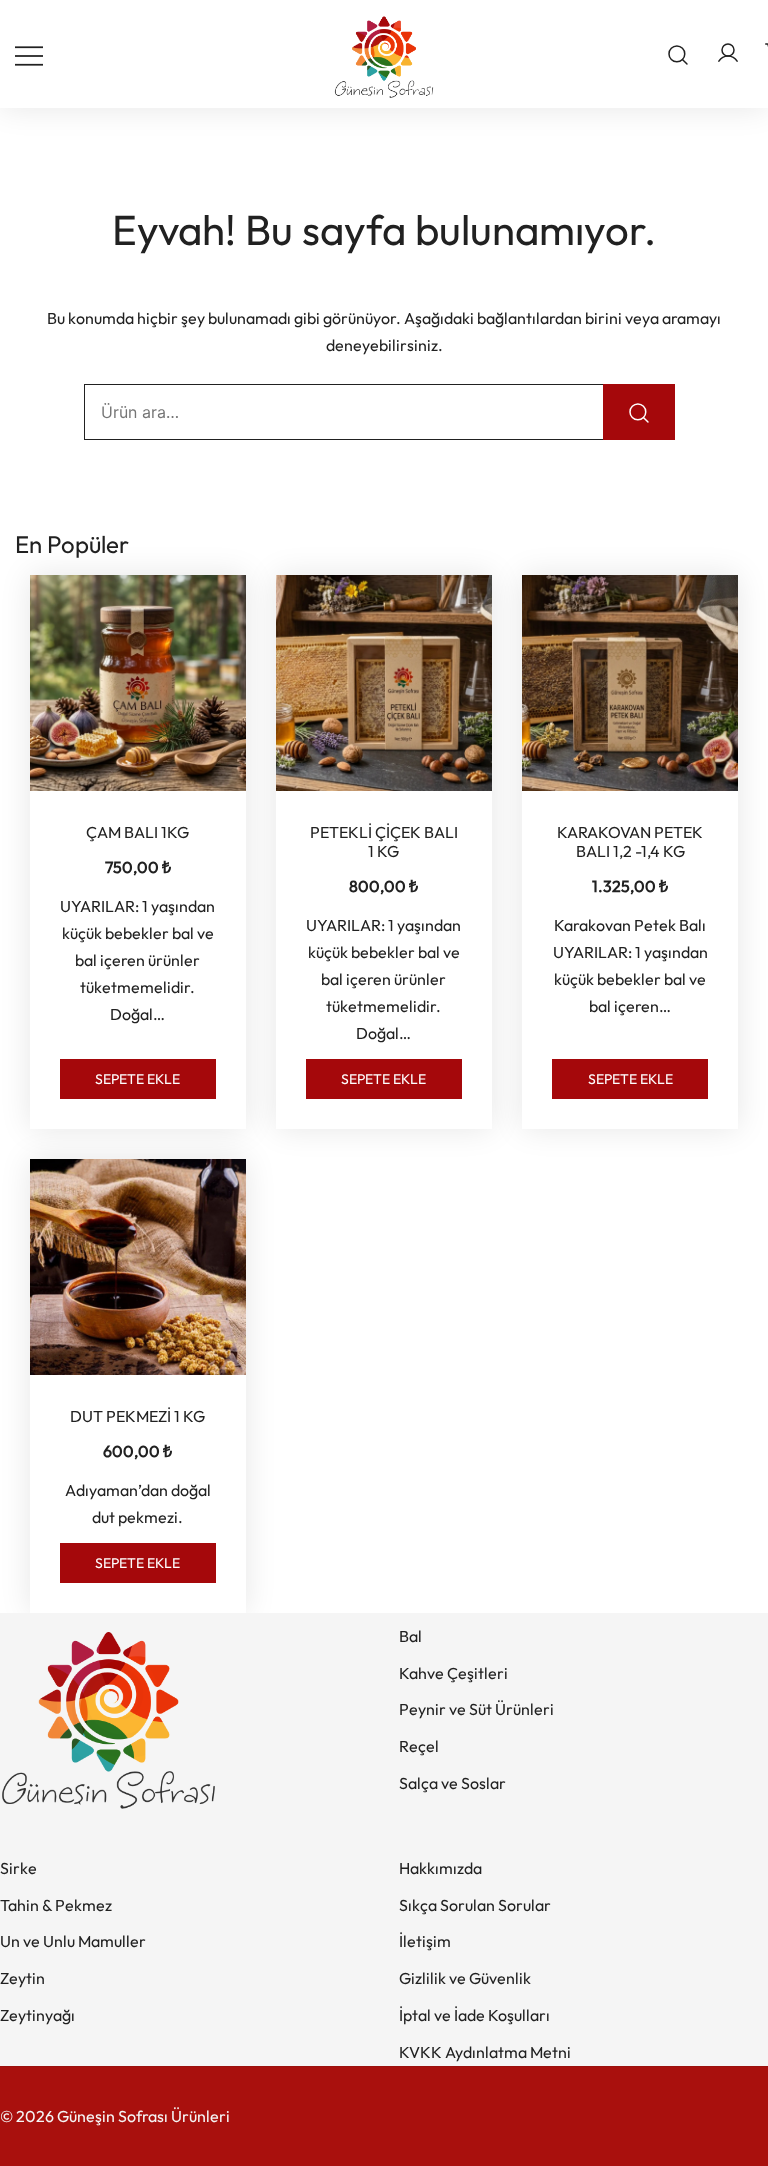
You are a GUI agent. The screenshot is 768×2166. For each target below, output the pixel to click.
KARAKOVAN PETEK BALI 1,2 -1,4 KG (630, 841)
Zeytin (22, 1978)
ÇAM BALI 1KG (137, 832)
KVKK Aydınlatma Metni (485, 2052)
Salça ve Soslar (452, 1783)
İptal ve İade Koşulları (474, 2015)
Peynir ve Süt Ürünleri (476, 1709)
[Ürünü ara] (639, 412)
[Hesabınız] (728, 54)
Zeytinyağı (37, 2015)
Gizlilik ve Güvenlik (465, 1978)
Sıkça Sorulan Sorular (475, 1905)
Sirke (18, 1868)
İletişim (425, 1941)
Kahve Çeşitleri (453, 1673)
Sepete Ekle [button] (137, 1079)
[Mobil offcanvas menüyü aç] (29, 54)
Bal (410, 1636)
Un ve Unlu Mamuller (73, 1941)
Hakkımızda (440, 1868)
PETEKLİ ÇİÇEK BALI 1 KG (384, 841)
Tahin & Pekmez (56, 1905)
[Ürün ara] (678, 54)
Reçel (419, 1746)
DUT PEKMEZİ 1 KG (137, 1416)
